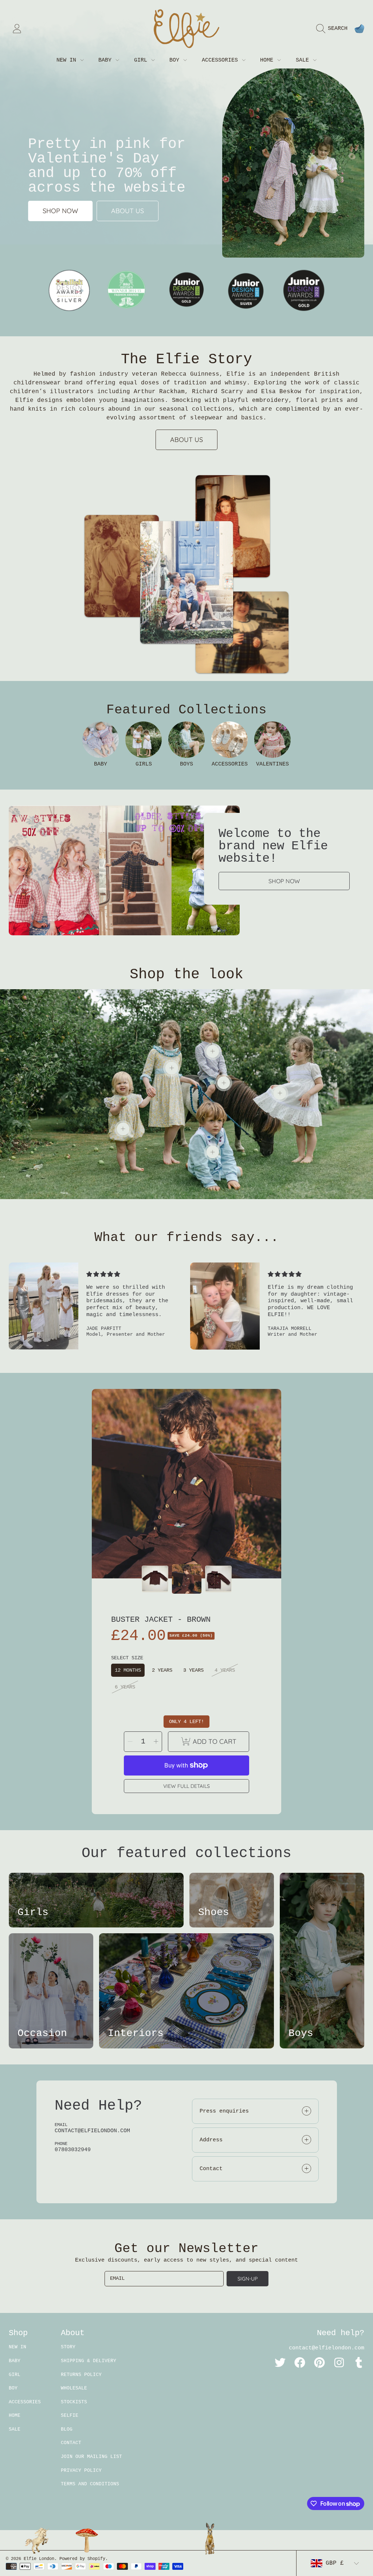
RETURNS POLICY (81, 2375)
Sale (304, 60)
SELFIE (70, 2416)
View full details (186, 1786)
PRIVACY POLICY (81, 2471)
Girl (142, 60)
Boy (176, 60)
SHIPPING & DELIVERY (89, 2361)
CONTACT (71, 2443)
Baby (107, 60)
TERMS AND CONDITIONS (90, 2484)
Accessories (221, 60)
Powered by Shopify (82, 2559)
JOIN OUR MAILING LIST (91, 2457)
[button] (334, 29)
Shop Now (284, 881)
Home (268, 60)
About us (127, 211)
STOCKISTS (74, 2402)
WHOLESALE (74, 2388)
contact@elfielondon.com (327, 2348)
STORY (68, 2347)
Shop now (60, 211)
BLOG (67, 2429)
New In (68, 60)
